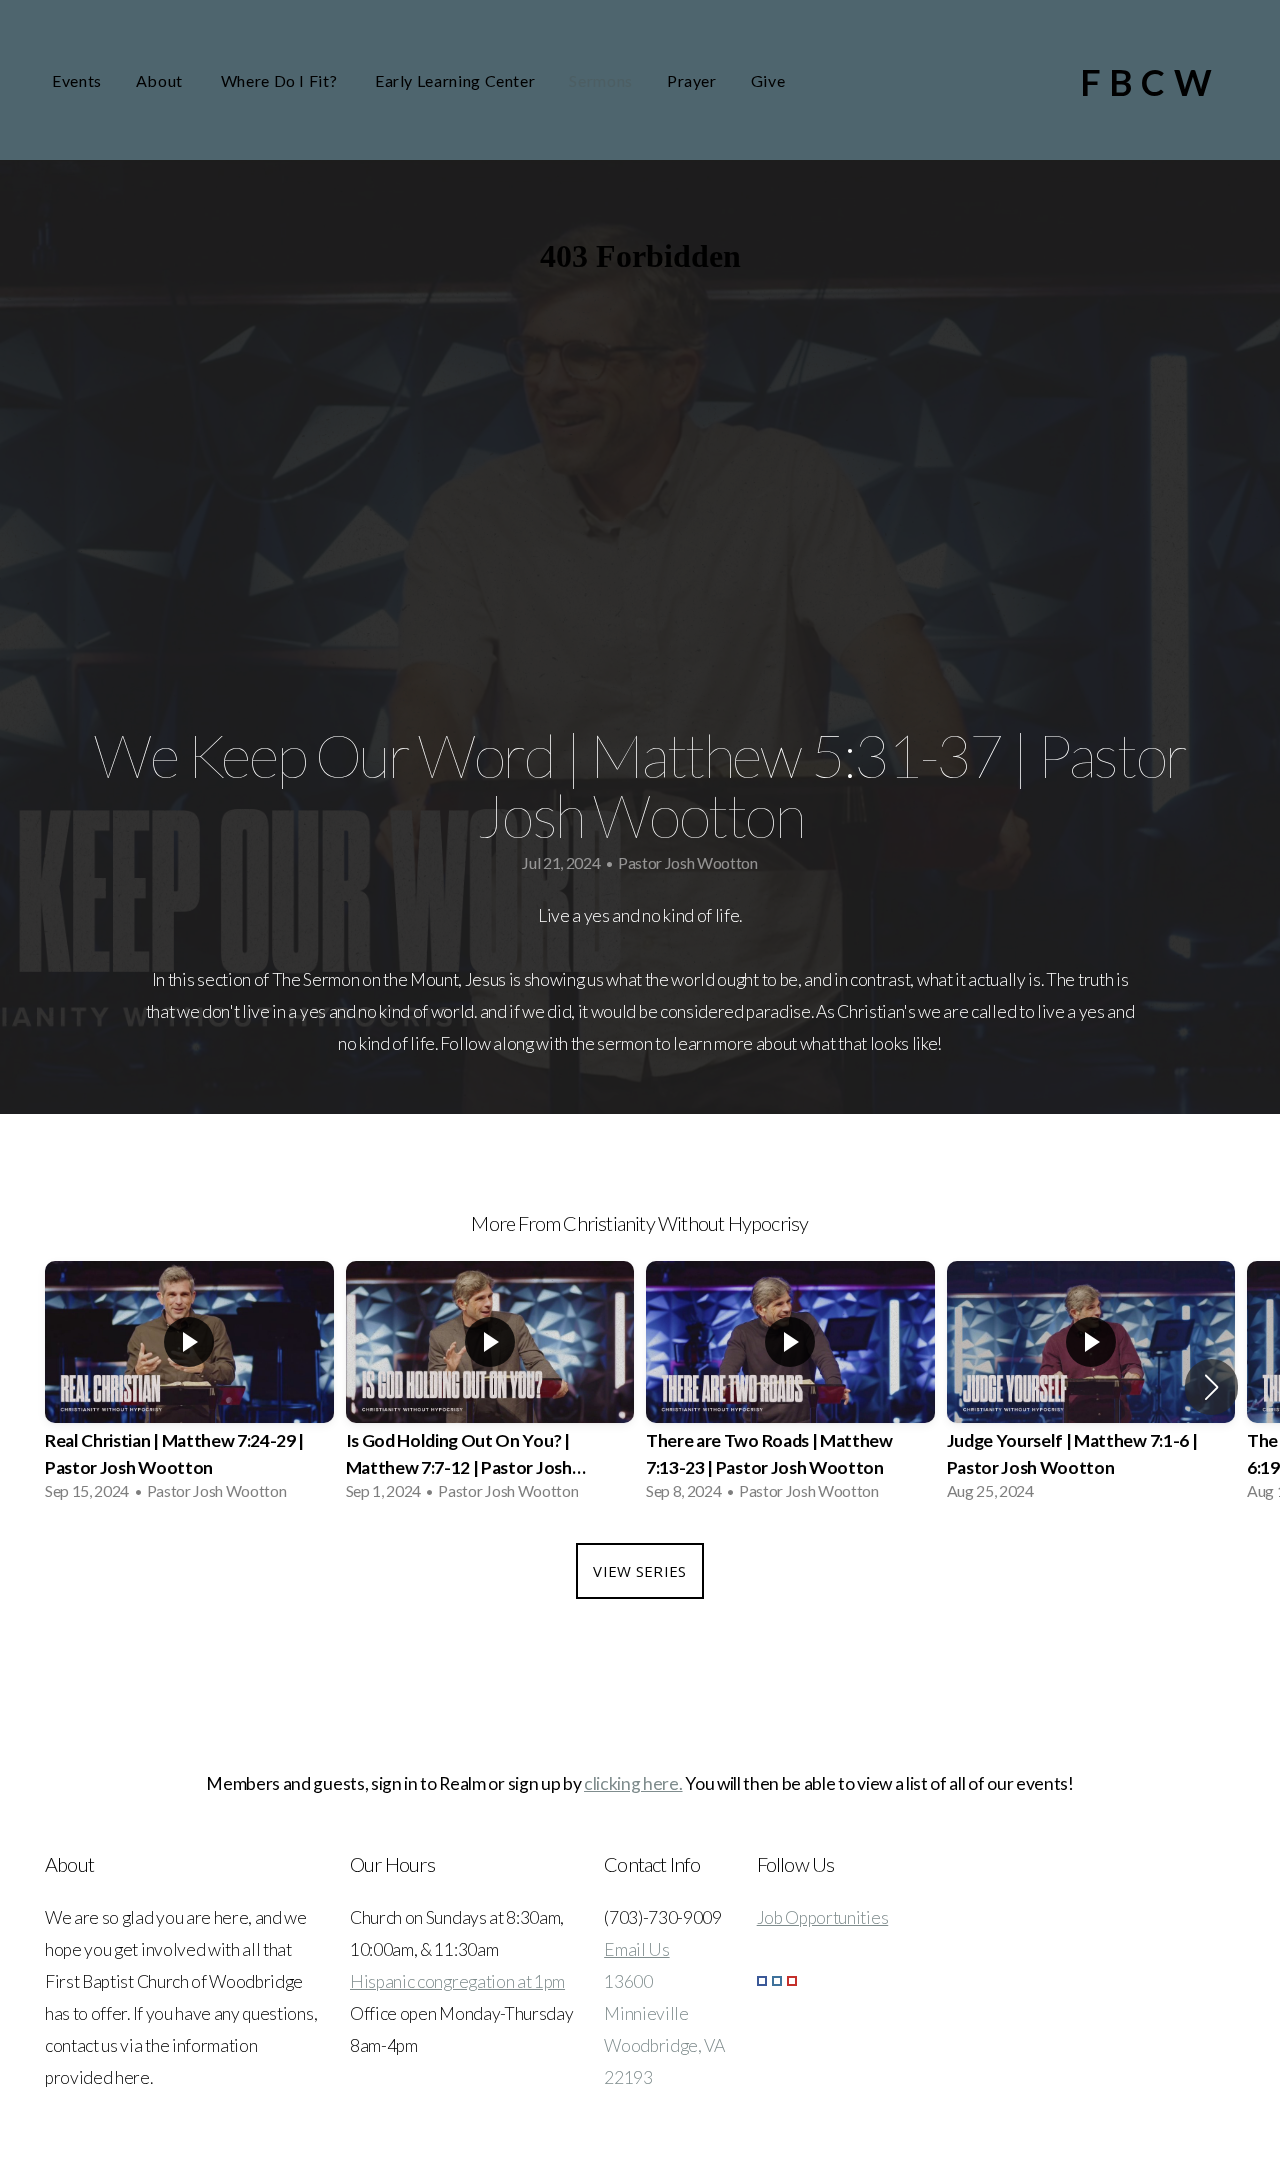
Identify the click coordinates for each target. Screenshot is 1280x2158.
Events (77, 80)
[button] (1211, 1387)
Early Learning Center (455, 80)
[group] (189, 1387)
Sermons (600, 80)
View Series (639, 1571)
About (161, 80)
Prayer (692, 80)
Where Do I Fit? (281, 80)
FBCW (1150, 82)
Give (768, 80)
